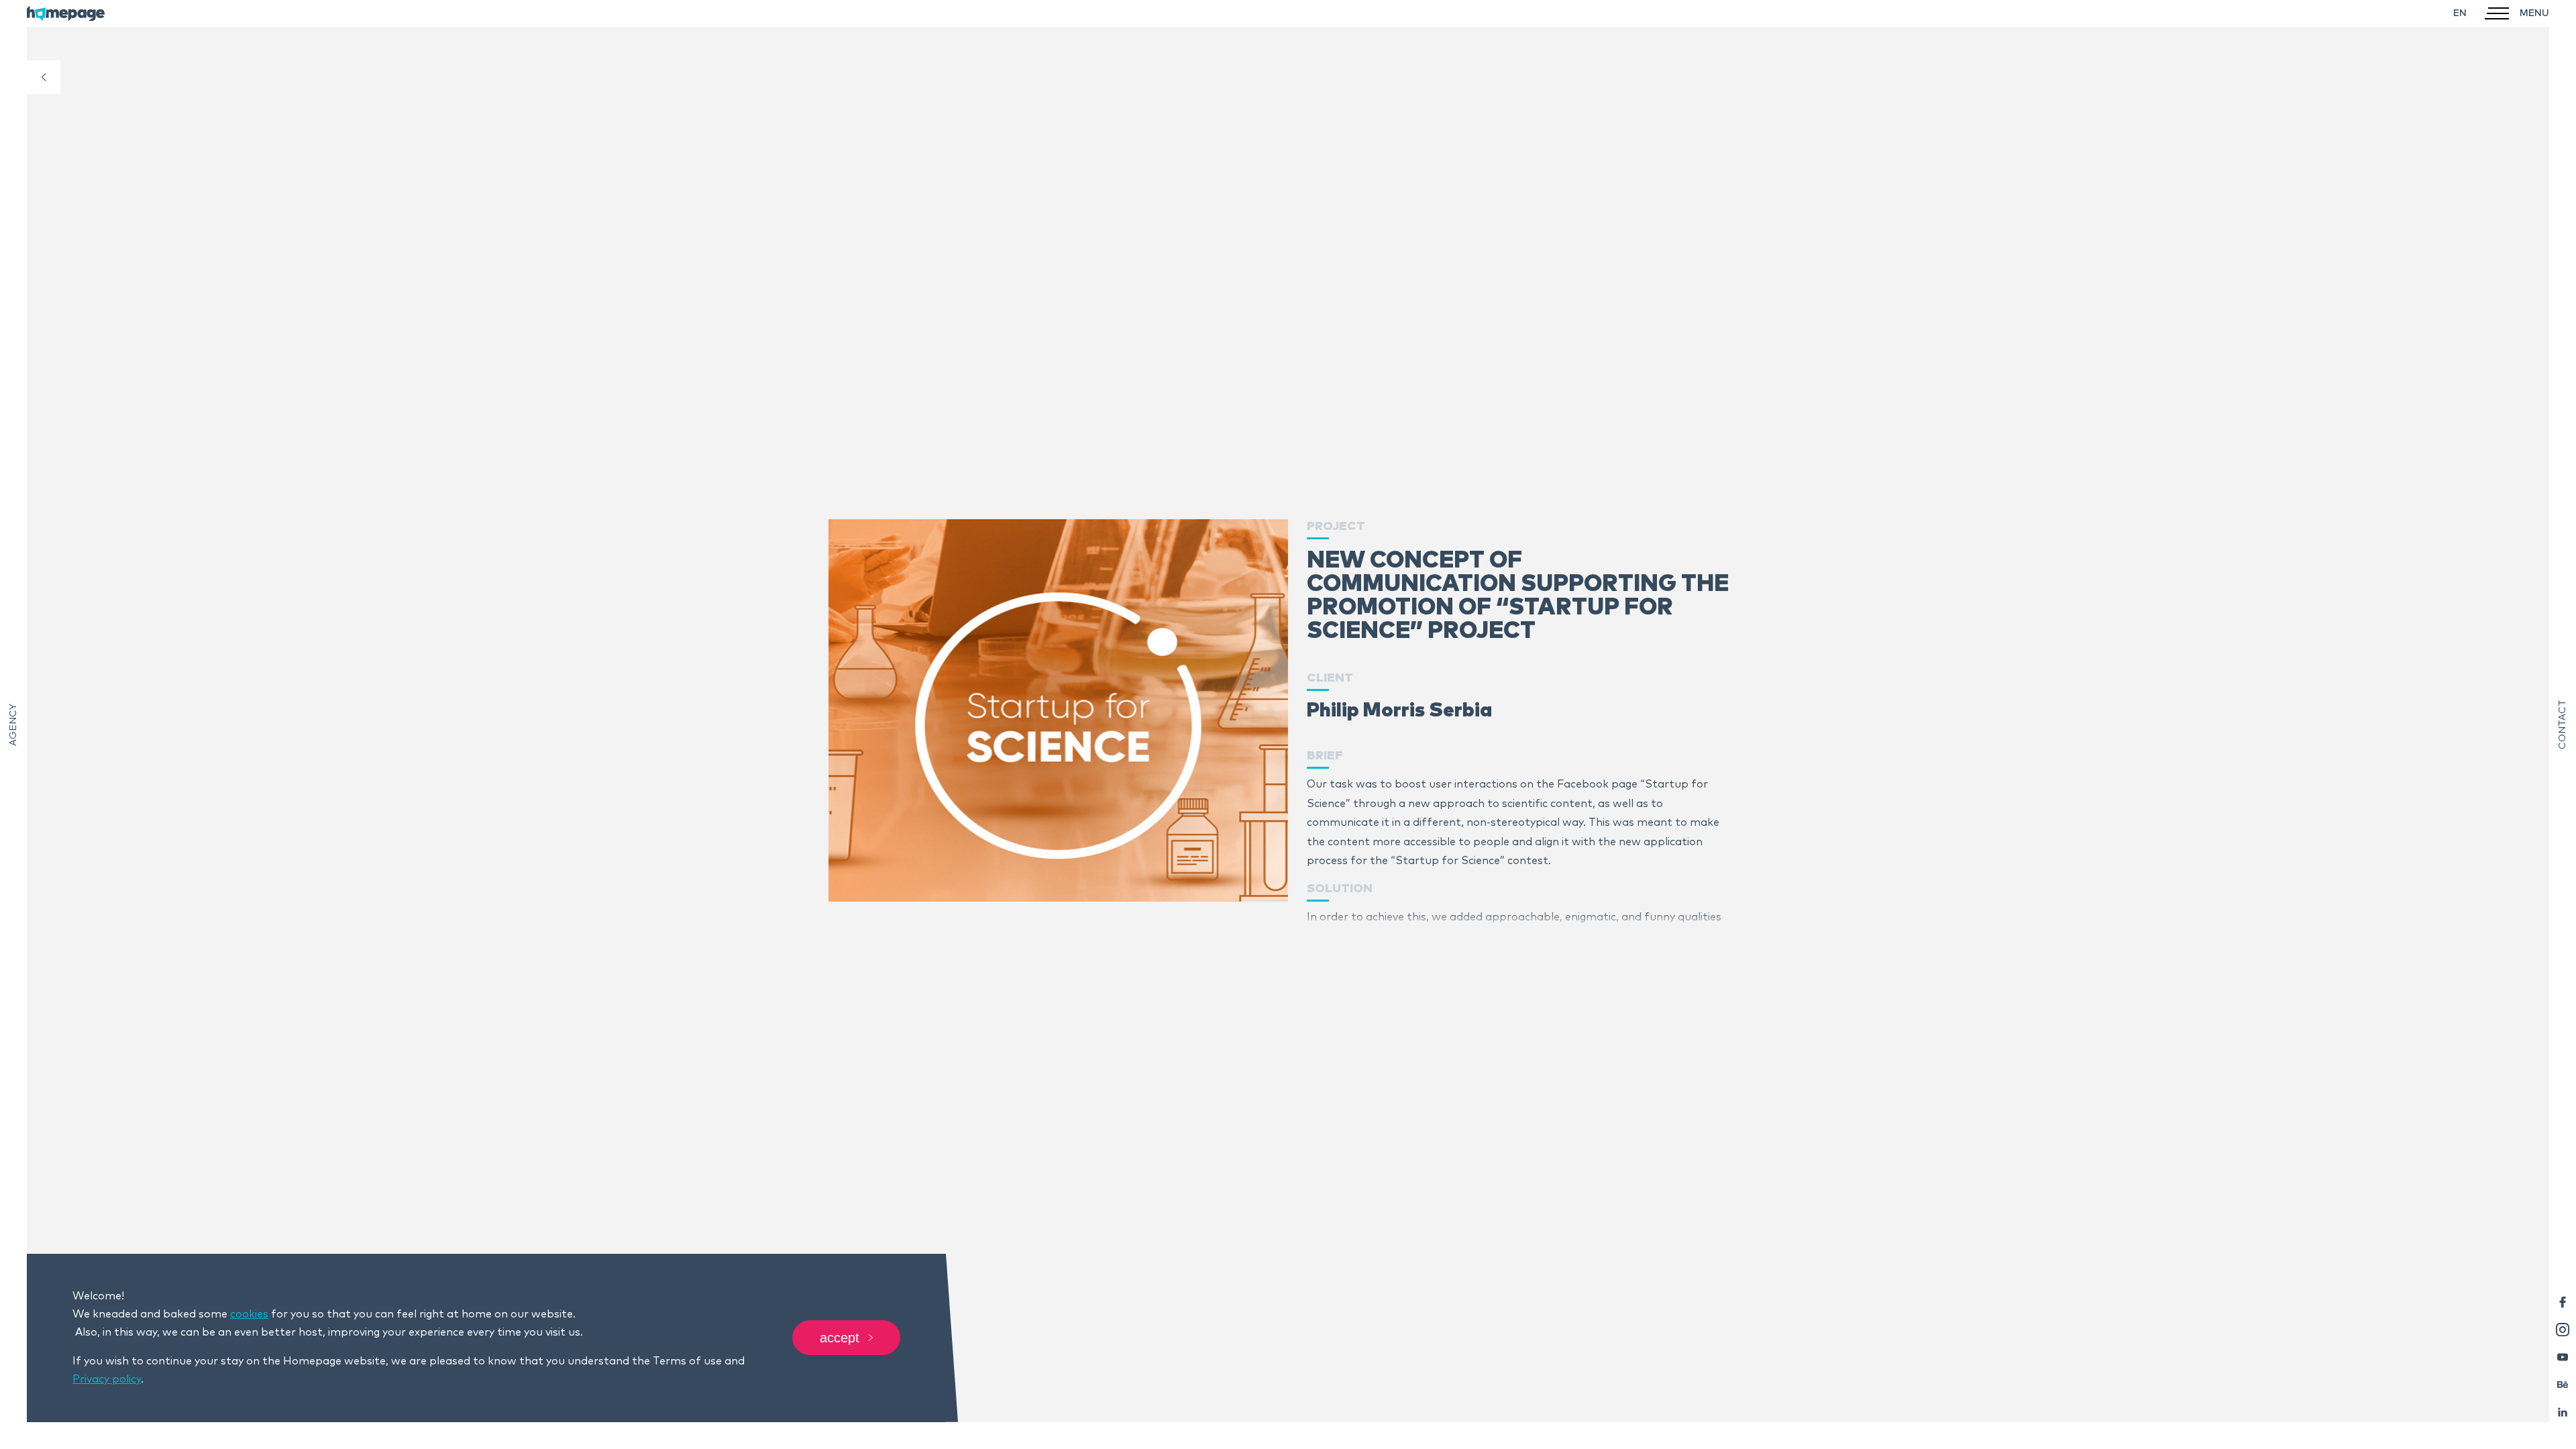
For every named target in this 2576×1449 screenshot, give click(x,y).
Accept (840, 1338)
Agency (13, 725)
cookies (249, 1314)
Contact (2563, 724)
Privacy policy (107, 1379)
